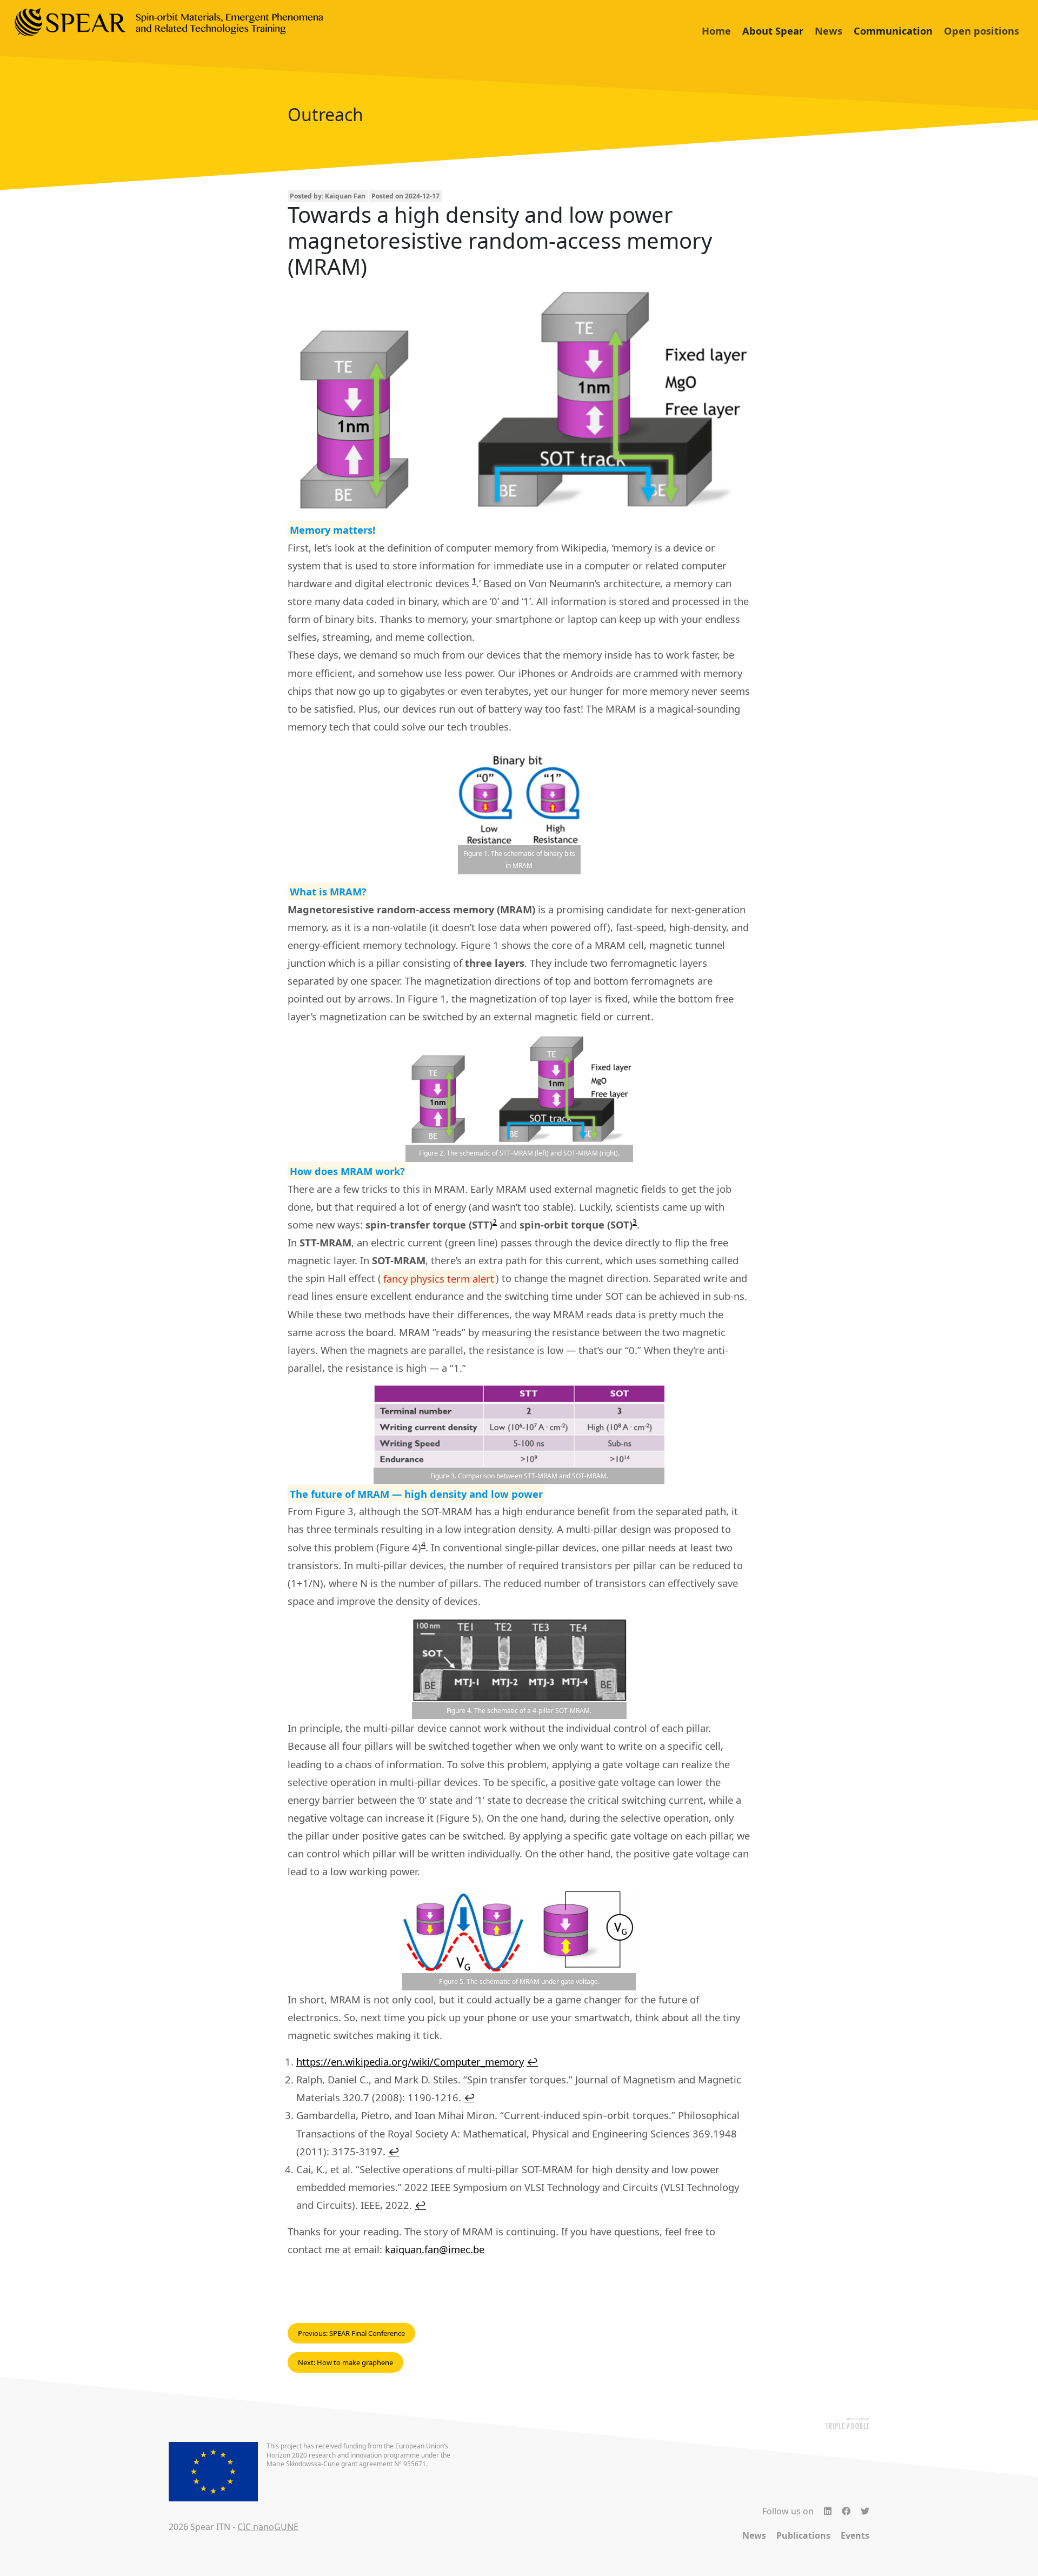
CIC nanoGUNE (268, 2527)
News (829, 31)
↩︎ (532, 2062)
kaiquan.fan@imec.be (435, 2249)
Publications (803, 2535)
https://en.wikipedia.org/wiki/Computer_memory (410, 2062)
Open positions (982, 31)
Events (855, 2535)
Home (716, 31)
